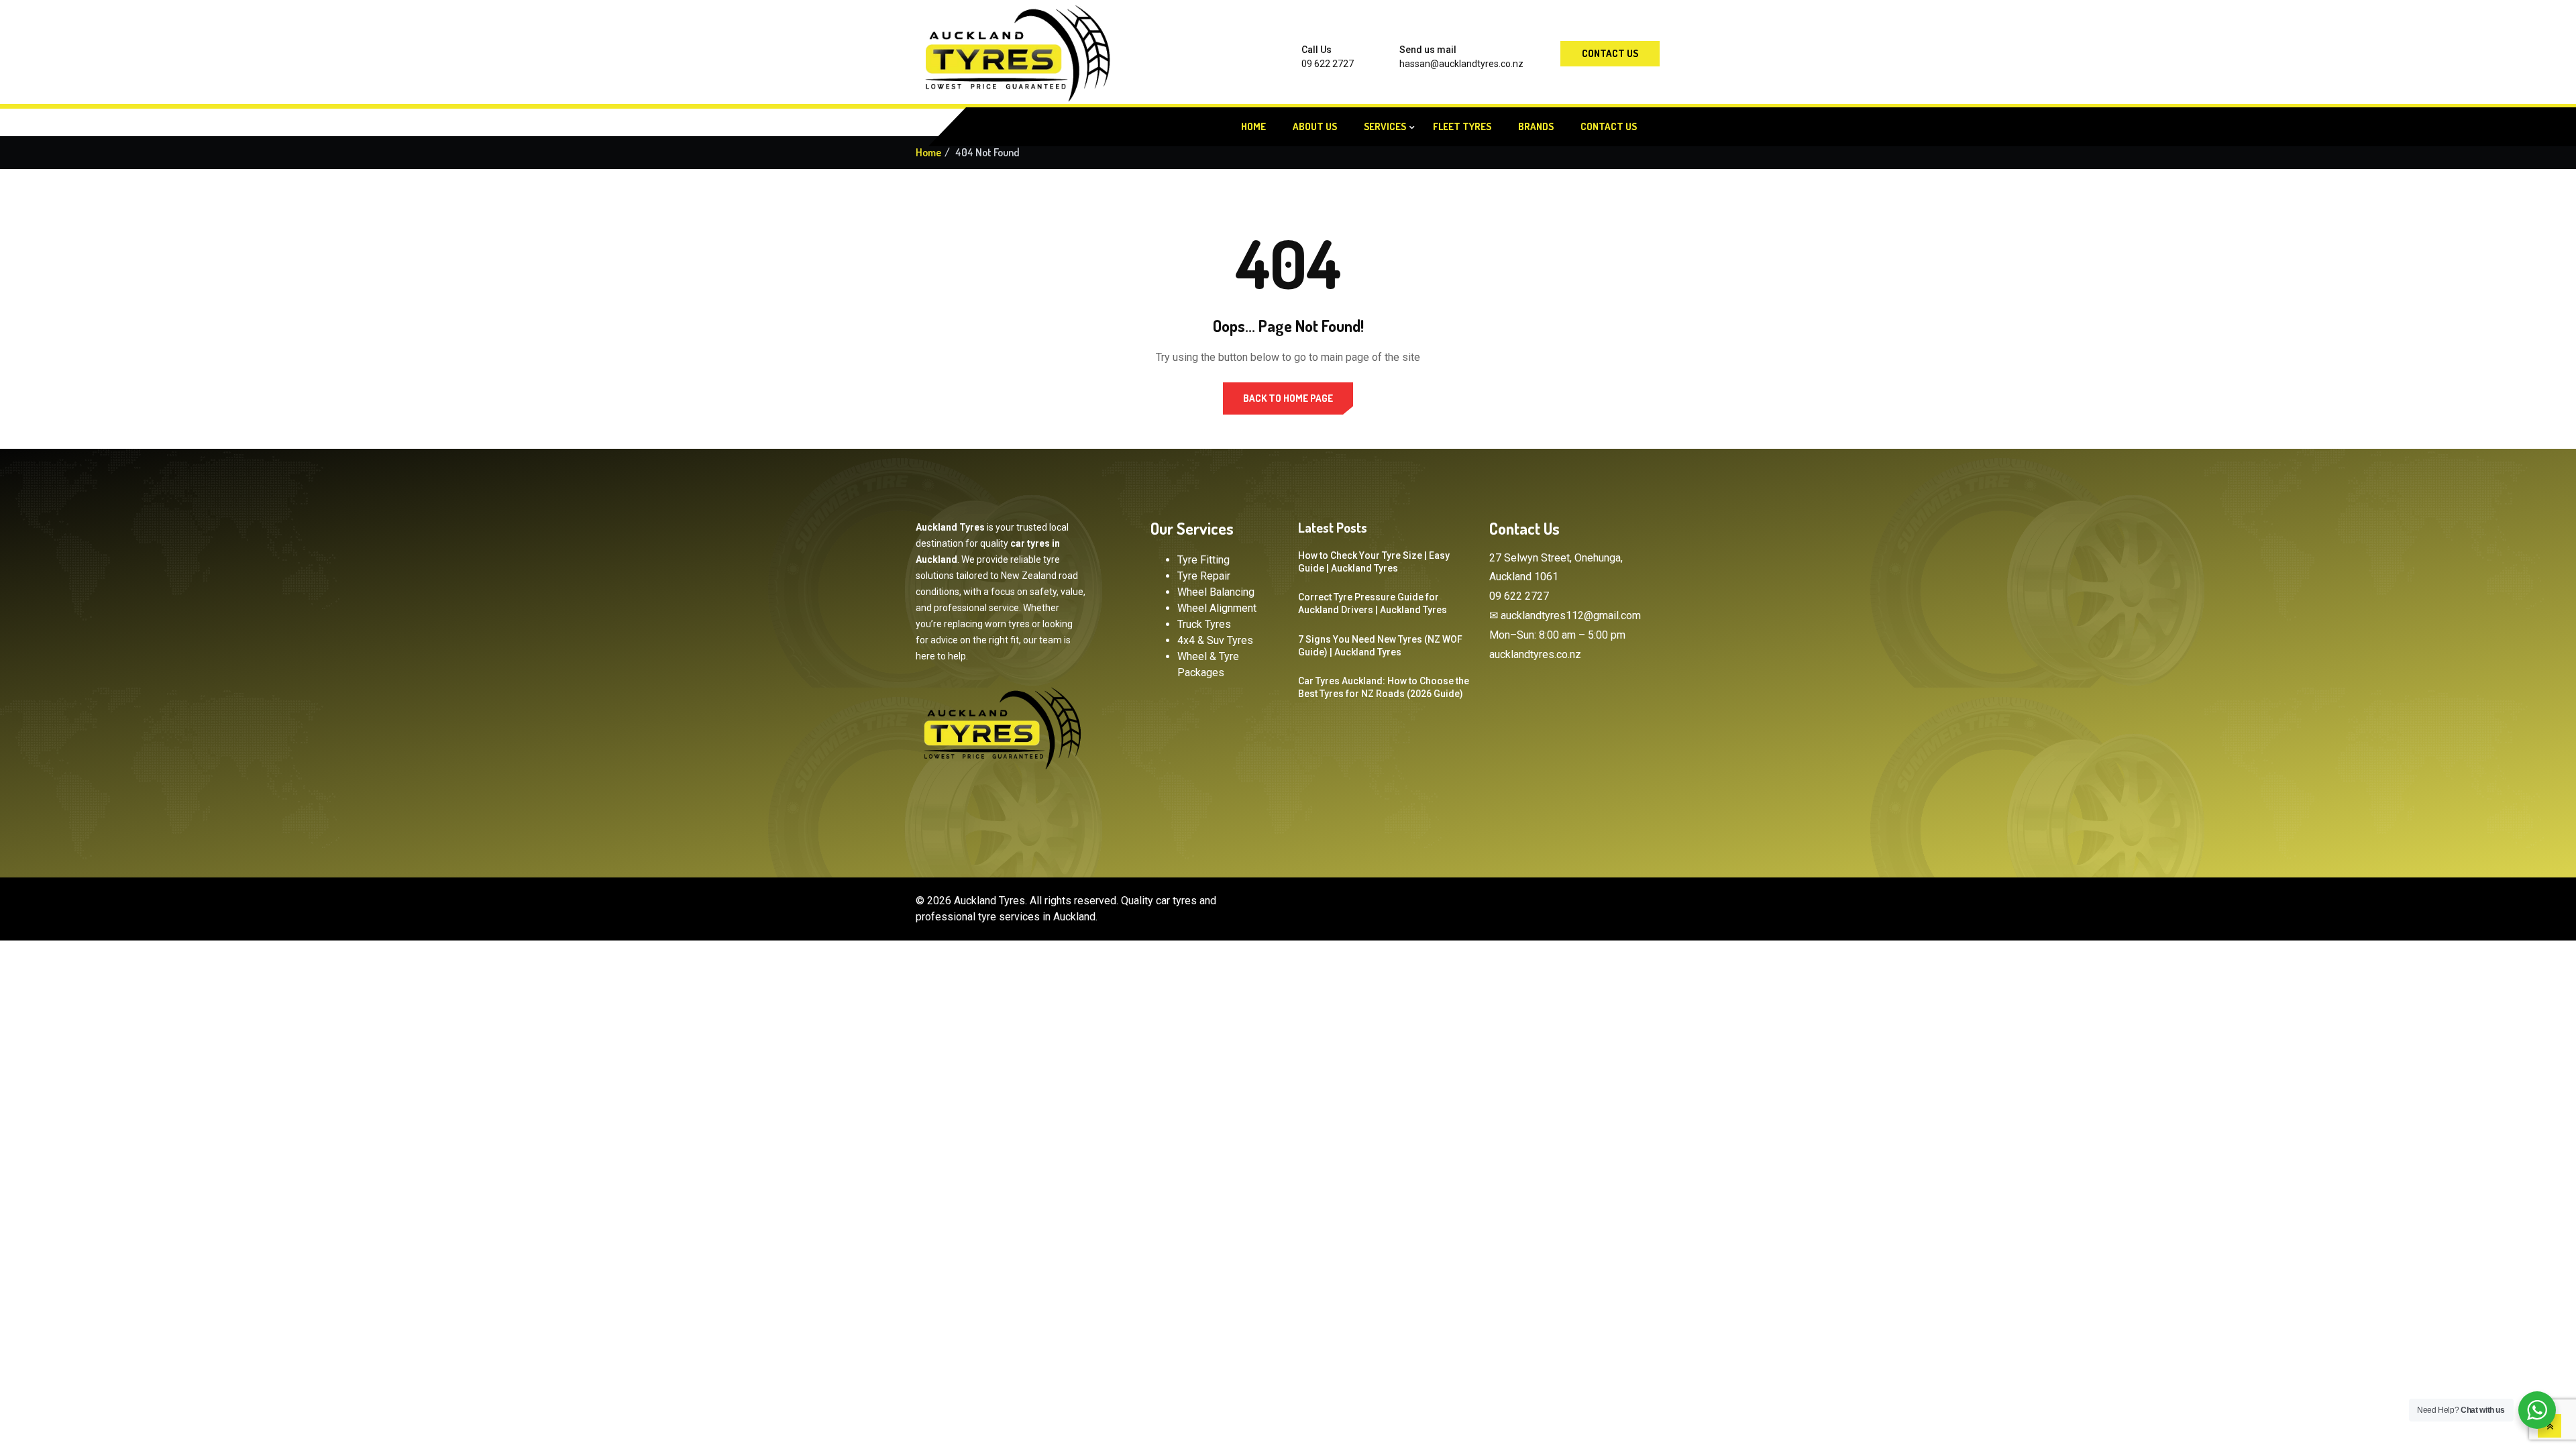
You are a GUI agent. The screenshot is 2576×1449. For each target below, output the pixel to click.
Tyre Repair (1204, 576)
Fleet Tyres (1462, 126)
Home (1253, 126)
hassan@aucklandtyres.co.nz (1461, 64)
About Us (1315, 126)
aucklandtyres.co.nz (1535, 654)
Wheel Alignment (1217, 608)
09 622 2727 (1328, 64)
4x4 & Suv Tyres (1215, 640)
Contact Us (1610, 53)
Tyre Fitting (1203, 560)
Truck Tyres (1204, 624)
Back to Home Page (1288, 398)
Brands (1536, 126)
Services (1385, 126)
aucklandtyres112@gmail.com (1571, 615)
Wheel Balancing (1216, 592)
